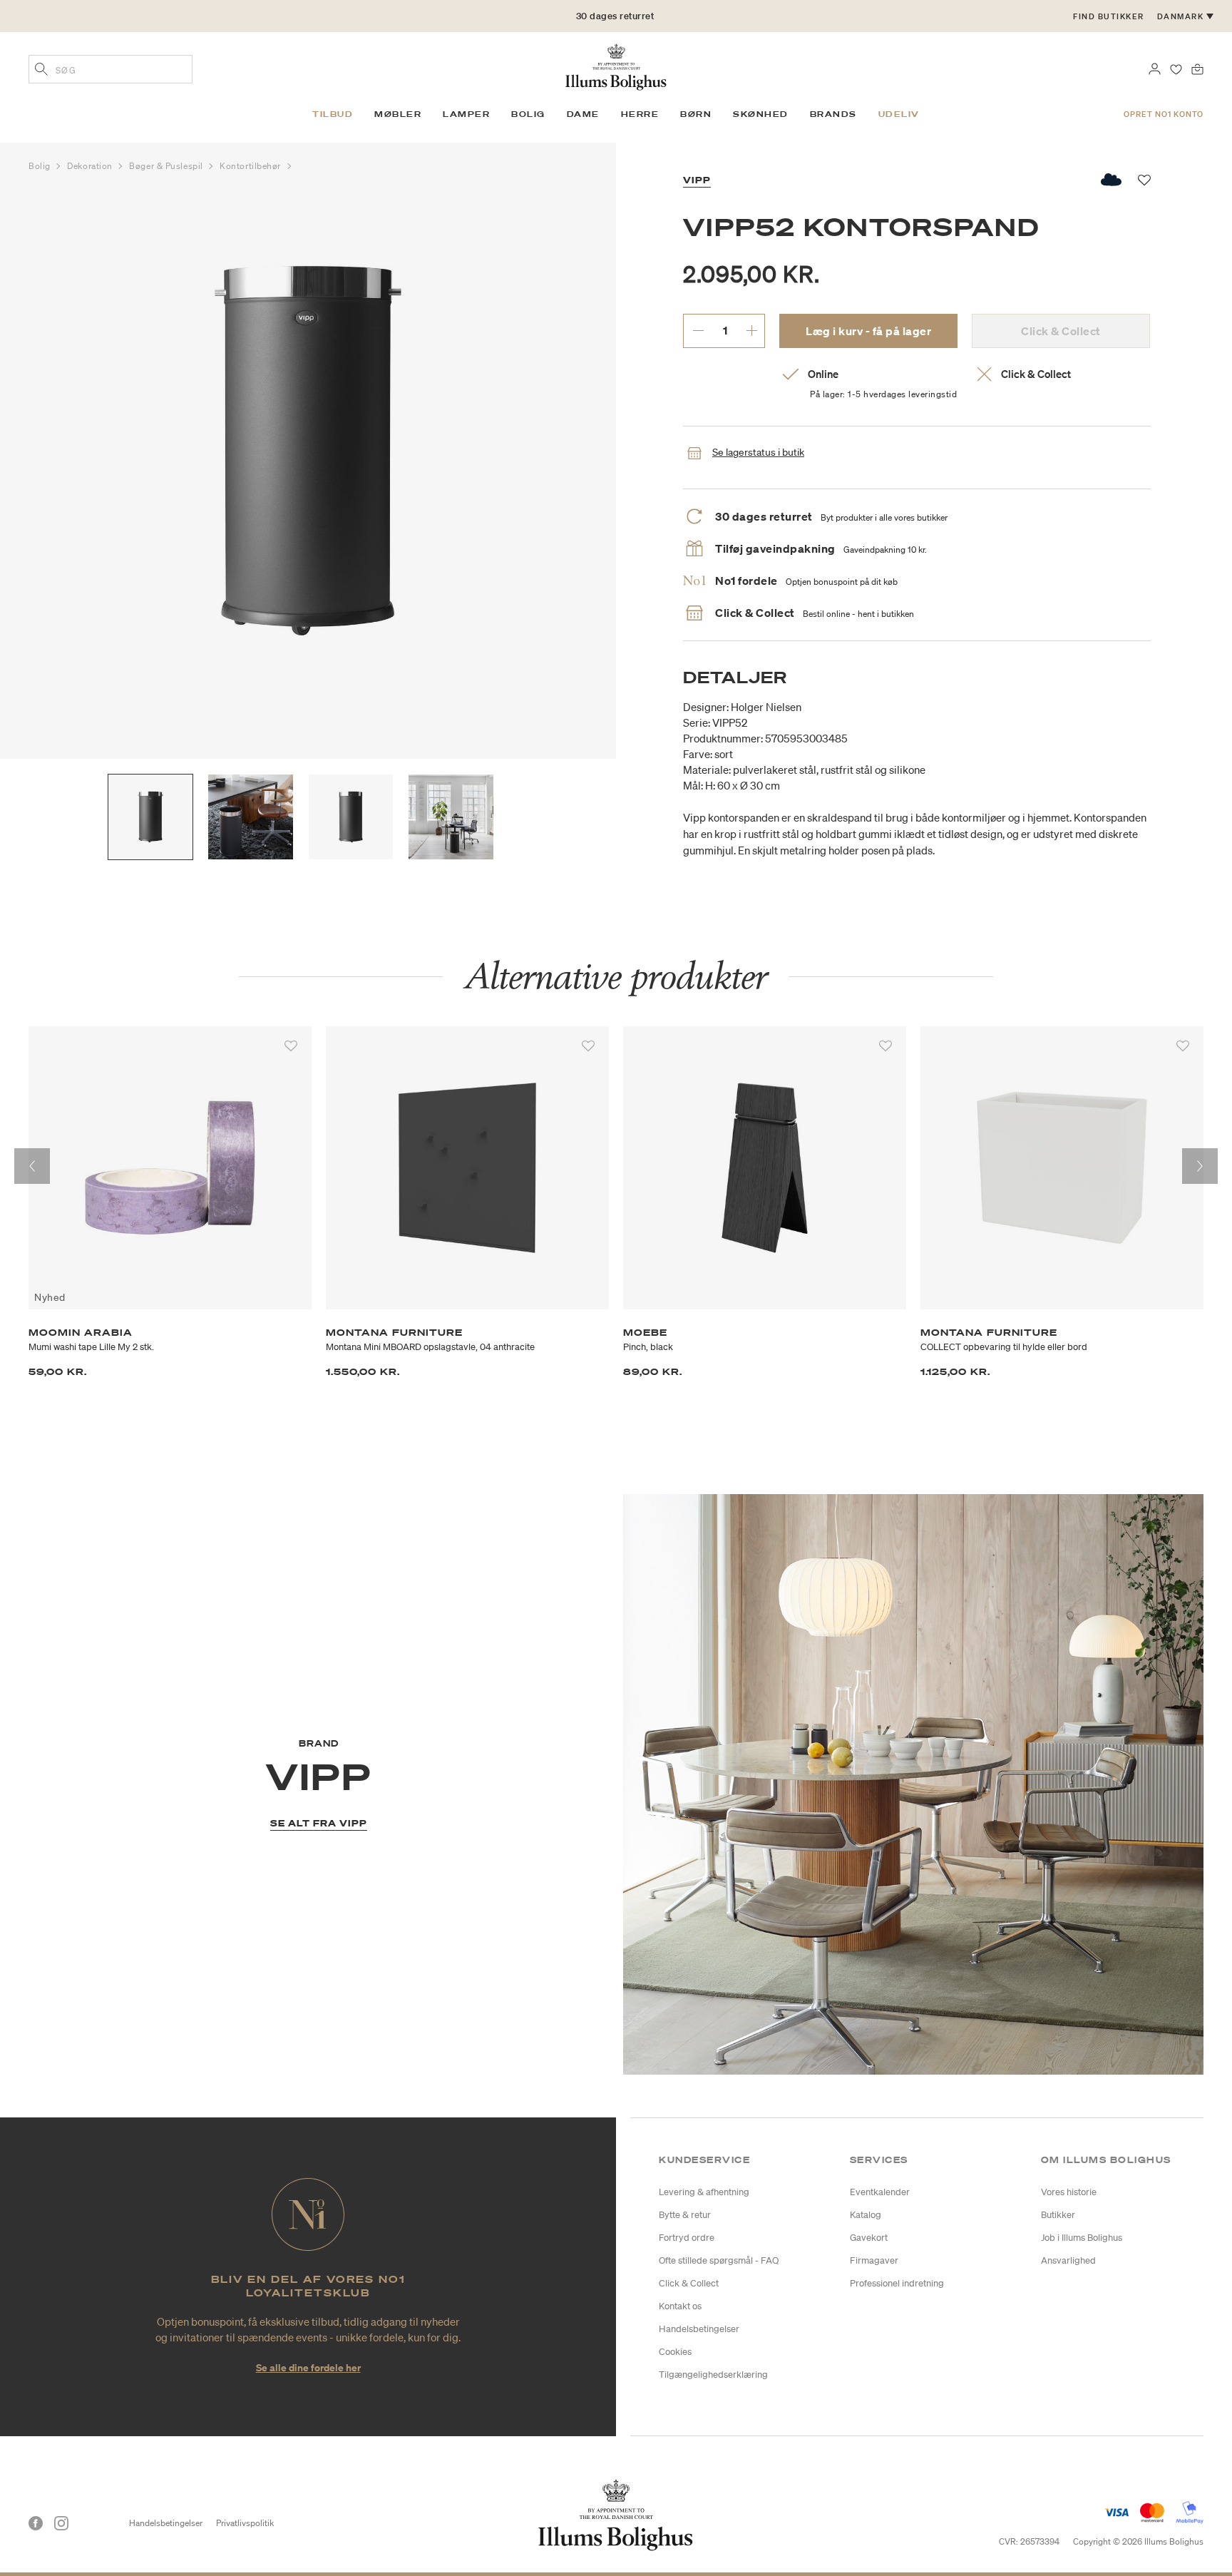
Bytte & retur (685, 2215)
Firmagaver (874, 2260)
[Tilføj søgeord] (41, 71)
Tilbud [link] (333, 114)
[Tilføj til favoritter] (291, 1046)
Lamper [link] (466, 114)
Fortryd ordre (687, 2238)
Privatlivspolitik (245, 2523)
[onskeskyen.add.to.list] (1112, 180)
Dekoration (91, 166)
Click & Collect (689, 2283)
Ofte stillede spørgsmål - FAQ (719, 2260)
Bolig (41, 166)
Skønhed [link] (761, 114)
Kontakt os (680, 2306)
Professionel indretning (897, 2283)
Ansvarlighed (1068, 2260)
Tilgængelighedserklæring (713, 2375)
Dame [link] (583, 114)
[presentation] (32, 1166)
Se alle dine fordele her (308, 2367)
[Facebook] (36, 2523)
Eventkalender (880, 2192)
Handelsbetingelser (699, 2329)
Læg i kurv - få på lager (868, 331)
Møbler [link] (398, 114)
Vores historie (1069, 2192)
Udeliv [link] (899, 114)
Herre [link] (640, 114)
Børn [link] (696, 114)
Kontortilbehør (251, 166)
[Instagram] (61, 2523)
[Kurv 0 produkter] (1197, 68)
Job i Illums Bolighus (1082, 2238)
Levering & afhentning (704, 2192)
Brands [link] (833, 114)
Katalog (866, 2215)
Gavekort (869, 2238)
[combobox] (111, 69)
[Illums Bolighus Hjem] (616, 66)
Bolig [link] (528, 114)
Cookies (675, 2352)
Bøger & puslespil (167, 166)
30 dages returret (615, 16)
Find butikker (1109, 16)
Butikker (1058, 2215)
